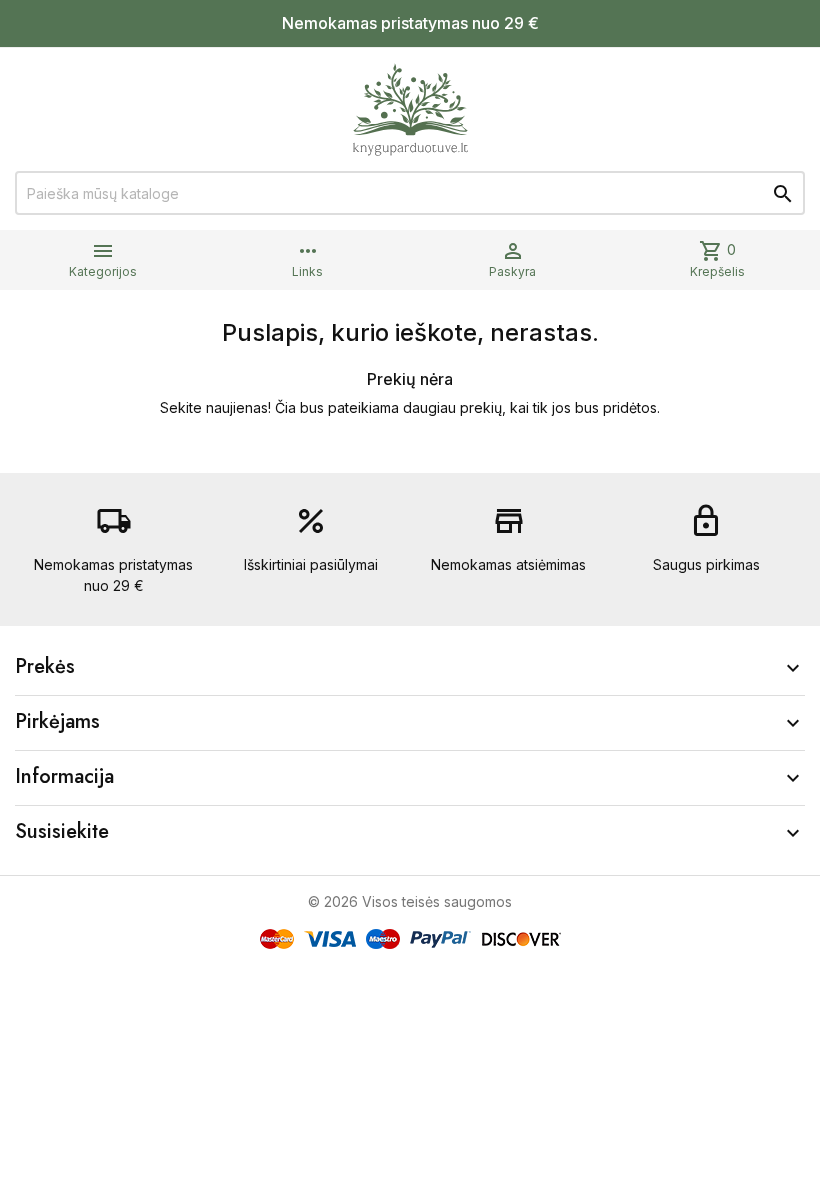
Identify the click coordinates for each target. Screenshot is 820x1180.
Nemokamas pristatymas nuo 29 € (410, 23)
